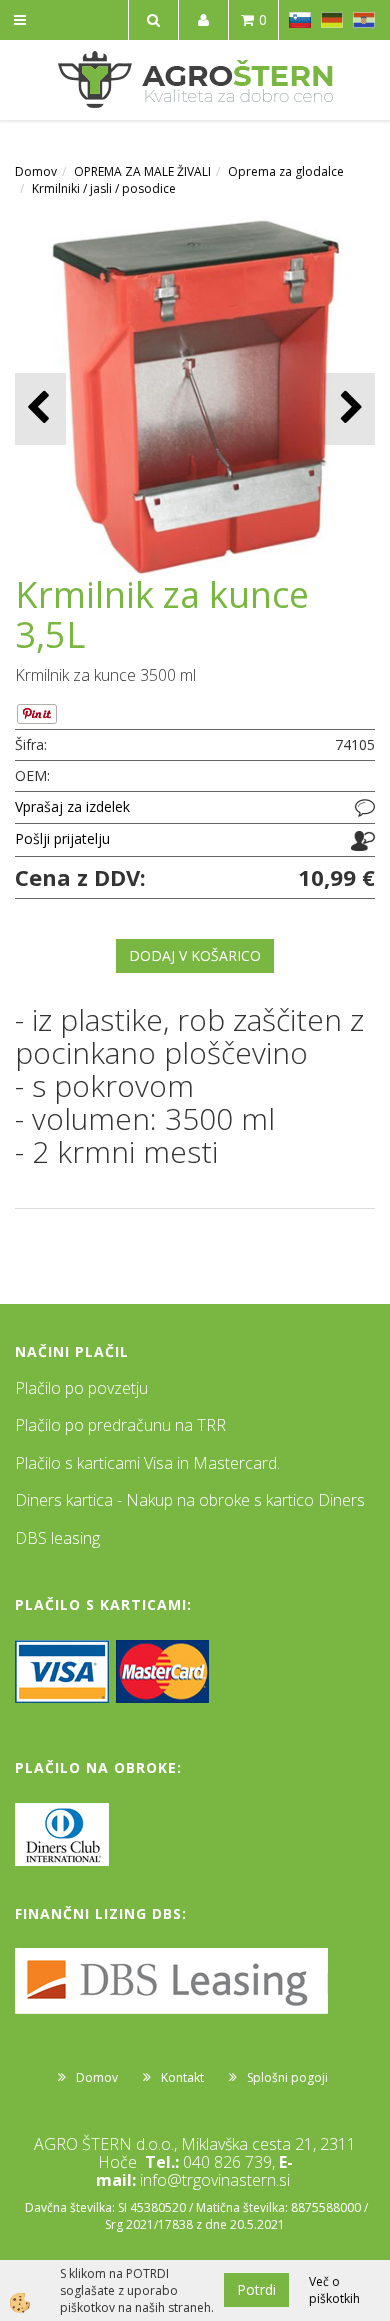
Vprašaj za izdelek (72, 806)
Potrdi (256, 2289)
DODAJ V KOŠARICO (195, 955)
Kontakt (182, 2077)
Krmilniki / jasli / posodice (104, 188)
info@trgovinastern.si (215, 2180)
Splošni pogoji (287, 2077)
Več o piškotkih (334, 2290)
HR (364, 20)
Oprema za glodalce (286, 171)
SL (300, 20)
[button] (349, 408)
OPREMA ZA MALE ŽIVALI (142, 171)
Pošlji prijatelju (62, 838)
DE (332, 20)
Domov (36, 171)
